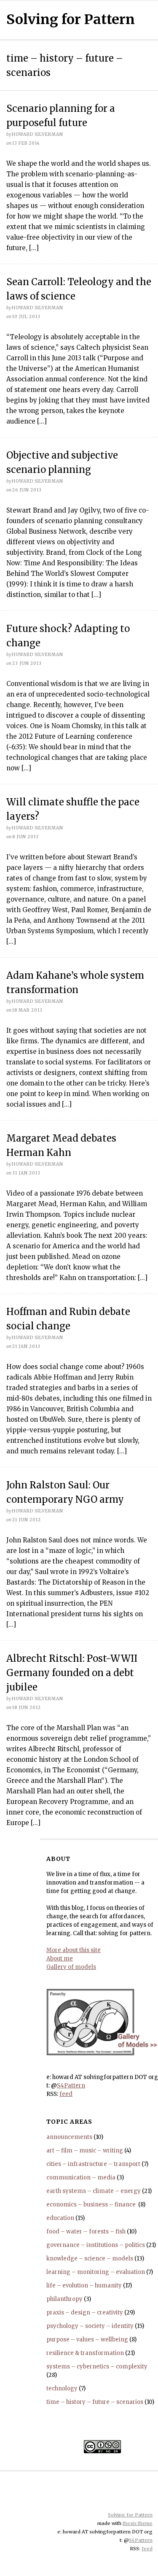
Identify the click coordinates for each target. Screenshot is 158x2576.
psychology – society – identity (90, 2326)
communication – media (81, 2178)
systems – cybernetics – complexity (97, 2367)
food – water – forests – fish (86, 2232)
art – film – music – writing (85, 2151)
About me (60, 1959)
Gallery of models (71, 1967)
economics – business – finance (92, 2205)
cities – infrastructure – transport (93, 2164)
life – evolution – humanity (84, 2286)
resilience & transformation (85, 2353)
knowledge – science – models (90, 2259)
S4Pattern (71, 2086)
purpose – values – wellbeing (87, 2340)
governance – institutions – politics (96, 2245)
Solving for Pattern (71, 19)
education (60, 2218)
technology (62, 2388)
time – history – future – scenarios (95, 2402)
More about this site (74, 1950)
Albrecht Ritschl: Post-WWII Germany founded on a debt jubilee (72, 1673)
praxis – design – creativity (85, 2313)
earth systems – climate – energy (94, 2191)
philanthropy (64, 2299)
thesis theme (138, 2523)
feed (66, 2094)
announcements (69, 2137)
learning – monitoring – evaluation (96, 2272)
